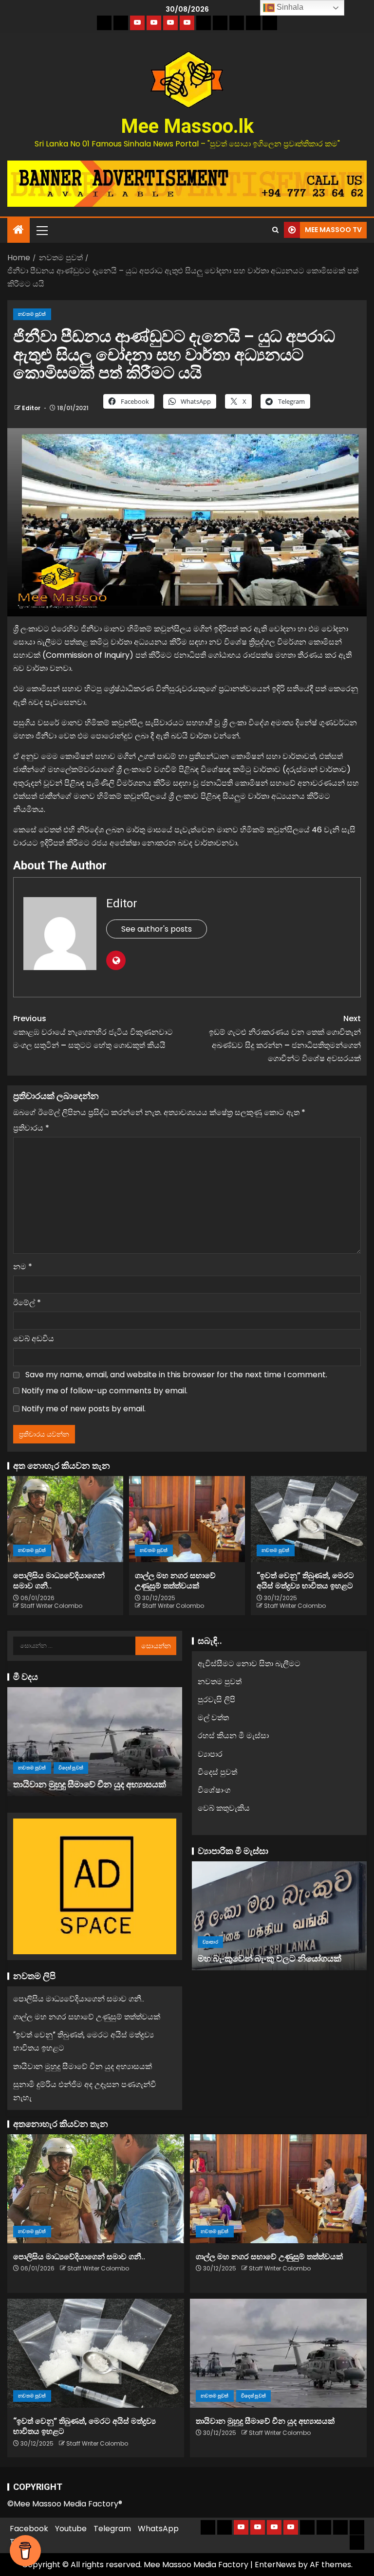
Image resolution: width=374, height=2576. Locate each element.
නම (23, 1267)
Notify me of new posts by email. (84, 1409)
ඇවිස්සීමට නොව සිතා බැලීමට (249, 1664)
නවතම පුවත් (32, 314)
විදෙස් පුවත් (71, 1768)
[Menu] (41, 230)
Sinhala (289, 7)
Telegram (112, 2529)
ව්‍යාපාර (210, 1754)
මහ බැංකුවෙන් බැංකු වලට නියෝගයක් (270, 1958)
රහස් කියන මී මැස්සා (233, 1736)
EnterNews (275, 2565)
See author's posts (157, 929)
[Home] (19, 230)
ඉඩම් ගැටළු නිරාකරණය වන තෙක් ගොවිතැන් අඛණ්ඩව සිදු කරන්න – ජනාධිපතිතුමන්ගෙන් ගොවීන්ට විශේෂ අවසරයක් (285, 1038)
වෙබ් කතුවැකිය (224, 1808)
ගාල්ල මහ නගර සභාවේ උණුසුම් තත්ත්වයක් (87, 2017)
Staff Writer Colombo (51, 1606)
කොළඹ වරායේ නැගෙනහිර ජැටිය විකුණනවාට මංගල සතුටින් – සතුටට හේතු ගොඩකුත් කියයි (93, 1032)
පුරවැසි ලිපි (216, 1700)
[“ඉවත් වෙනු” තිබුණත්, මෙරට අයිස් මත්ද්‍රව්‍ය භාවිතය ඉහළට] (309, 1519)
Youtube (71, 2529)
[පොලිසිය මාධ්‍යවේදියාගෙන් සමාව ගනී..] (65, 1519)
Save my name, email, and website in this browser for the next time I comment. (176, 1375)
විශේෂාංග (214, 1790)
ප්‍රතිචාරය (31, 1128)
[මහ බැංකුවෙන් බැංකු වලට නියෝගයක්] (279, 1916)
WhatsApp (158, 2529)
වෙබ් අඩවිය (34, 1339)
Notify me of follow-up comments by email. (104, 1391)
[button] (41, 230)
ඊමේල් (27, 1303)
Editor (32, 408)
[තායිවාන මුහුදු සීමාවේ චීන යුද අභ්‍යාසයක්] (95, 1742)
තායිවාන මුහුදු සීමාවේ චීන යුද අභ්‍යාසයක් (90, 1784)
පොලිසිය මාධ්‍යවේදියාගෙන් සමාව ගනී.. (79, 1999)
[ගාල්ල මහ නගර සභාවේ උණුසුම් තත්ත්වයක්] (187, 1519)
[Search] (275, 230)
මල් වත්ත (213, 1718)
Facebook (29, 2529)
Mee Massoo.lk (187, 126)
